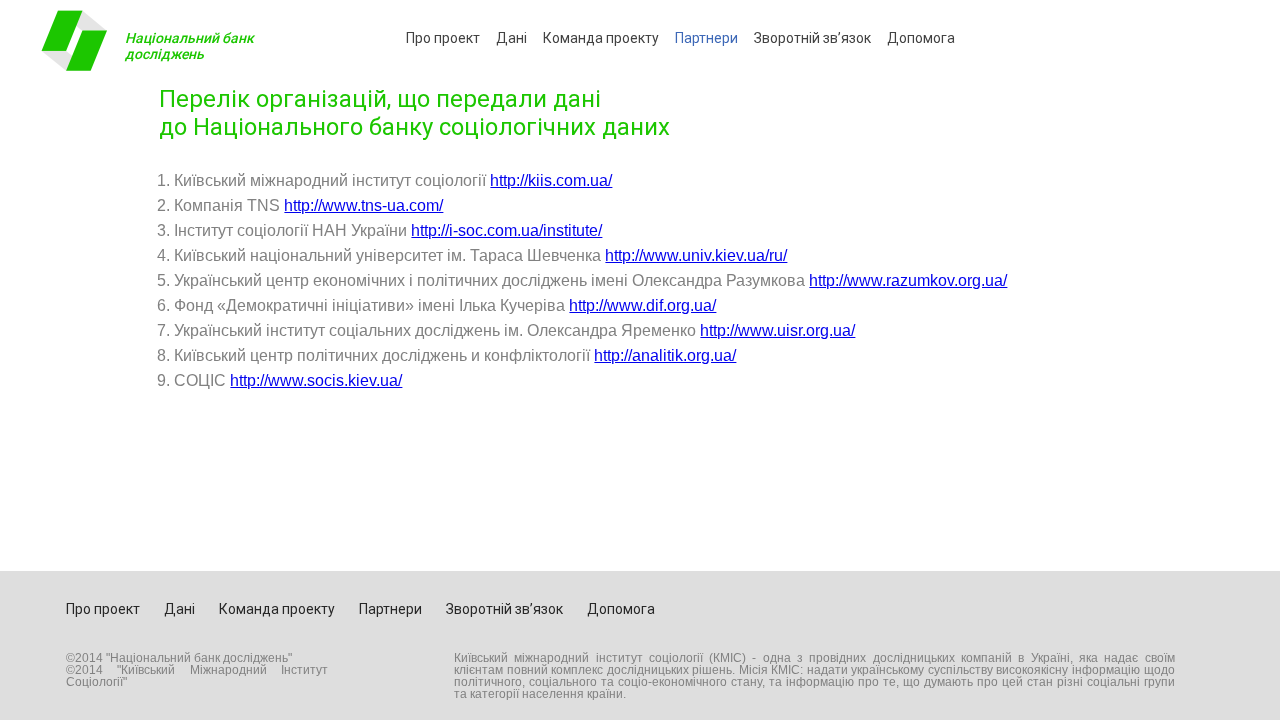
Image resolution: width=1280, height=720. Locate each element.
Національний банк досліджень (189, 46)
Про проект (443, 38)
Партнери (706, 38)
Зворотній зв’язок (812, 38)
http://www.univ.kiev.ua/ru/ (696, 255)
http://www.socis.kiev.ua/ (316, 380)
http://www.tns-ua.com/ (363, 205)
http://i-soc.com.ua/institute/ (506, 230)
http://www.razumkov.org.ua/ (908, 280)
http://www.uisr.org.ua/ (777, 330)
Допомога (921, 38)
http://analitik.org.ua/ (665, 355)
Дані (511, 38)
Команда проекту (601, 38)
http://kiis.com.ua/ (551, 180)
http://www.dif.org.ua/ (642, 305)
